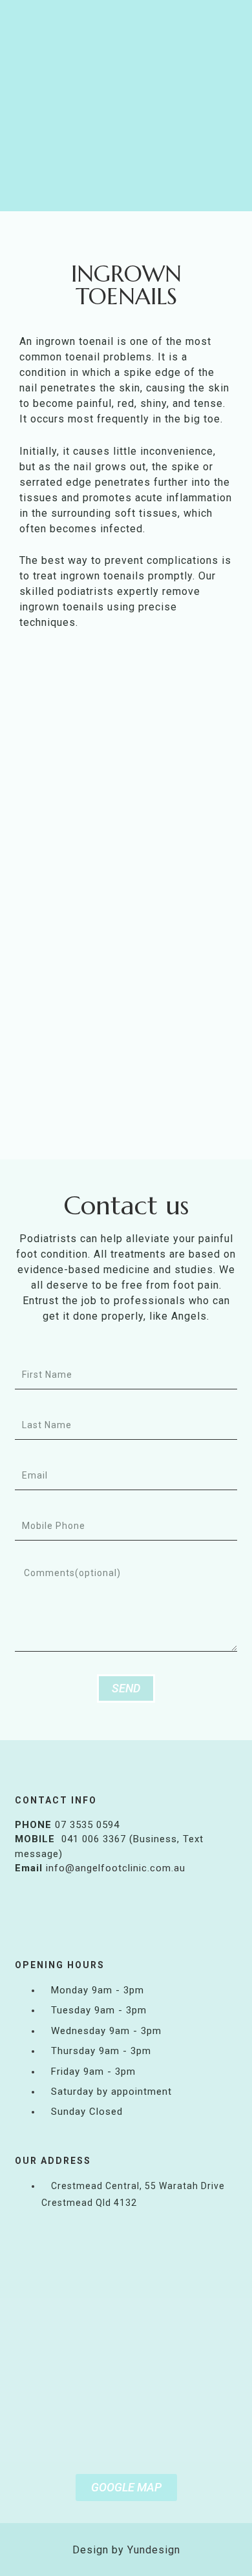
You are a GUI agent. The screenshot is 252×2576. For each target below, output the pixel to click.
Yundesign (154, 2550)
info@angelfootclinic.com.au (116, 1868)
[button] (127, 197)
